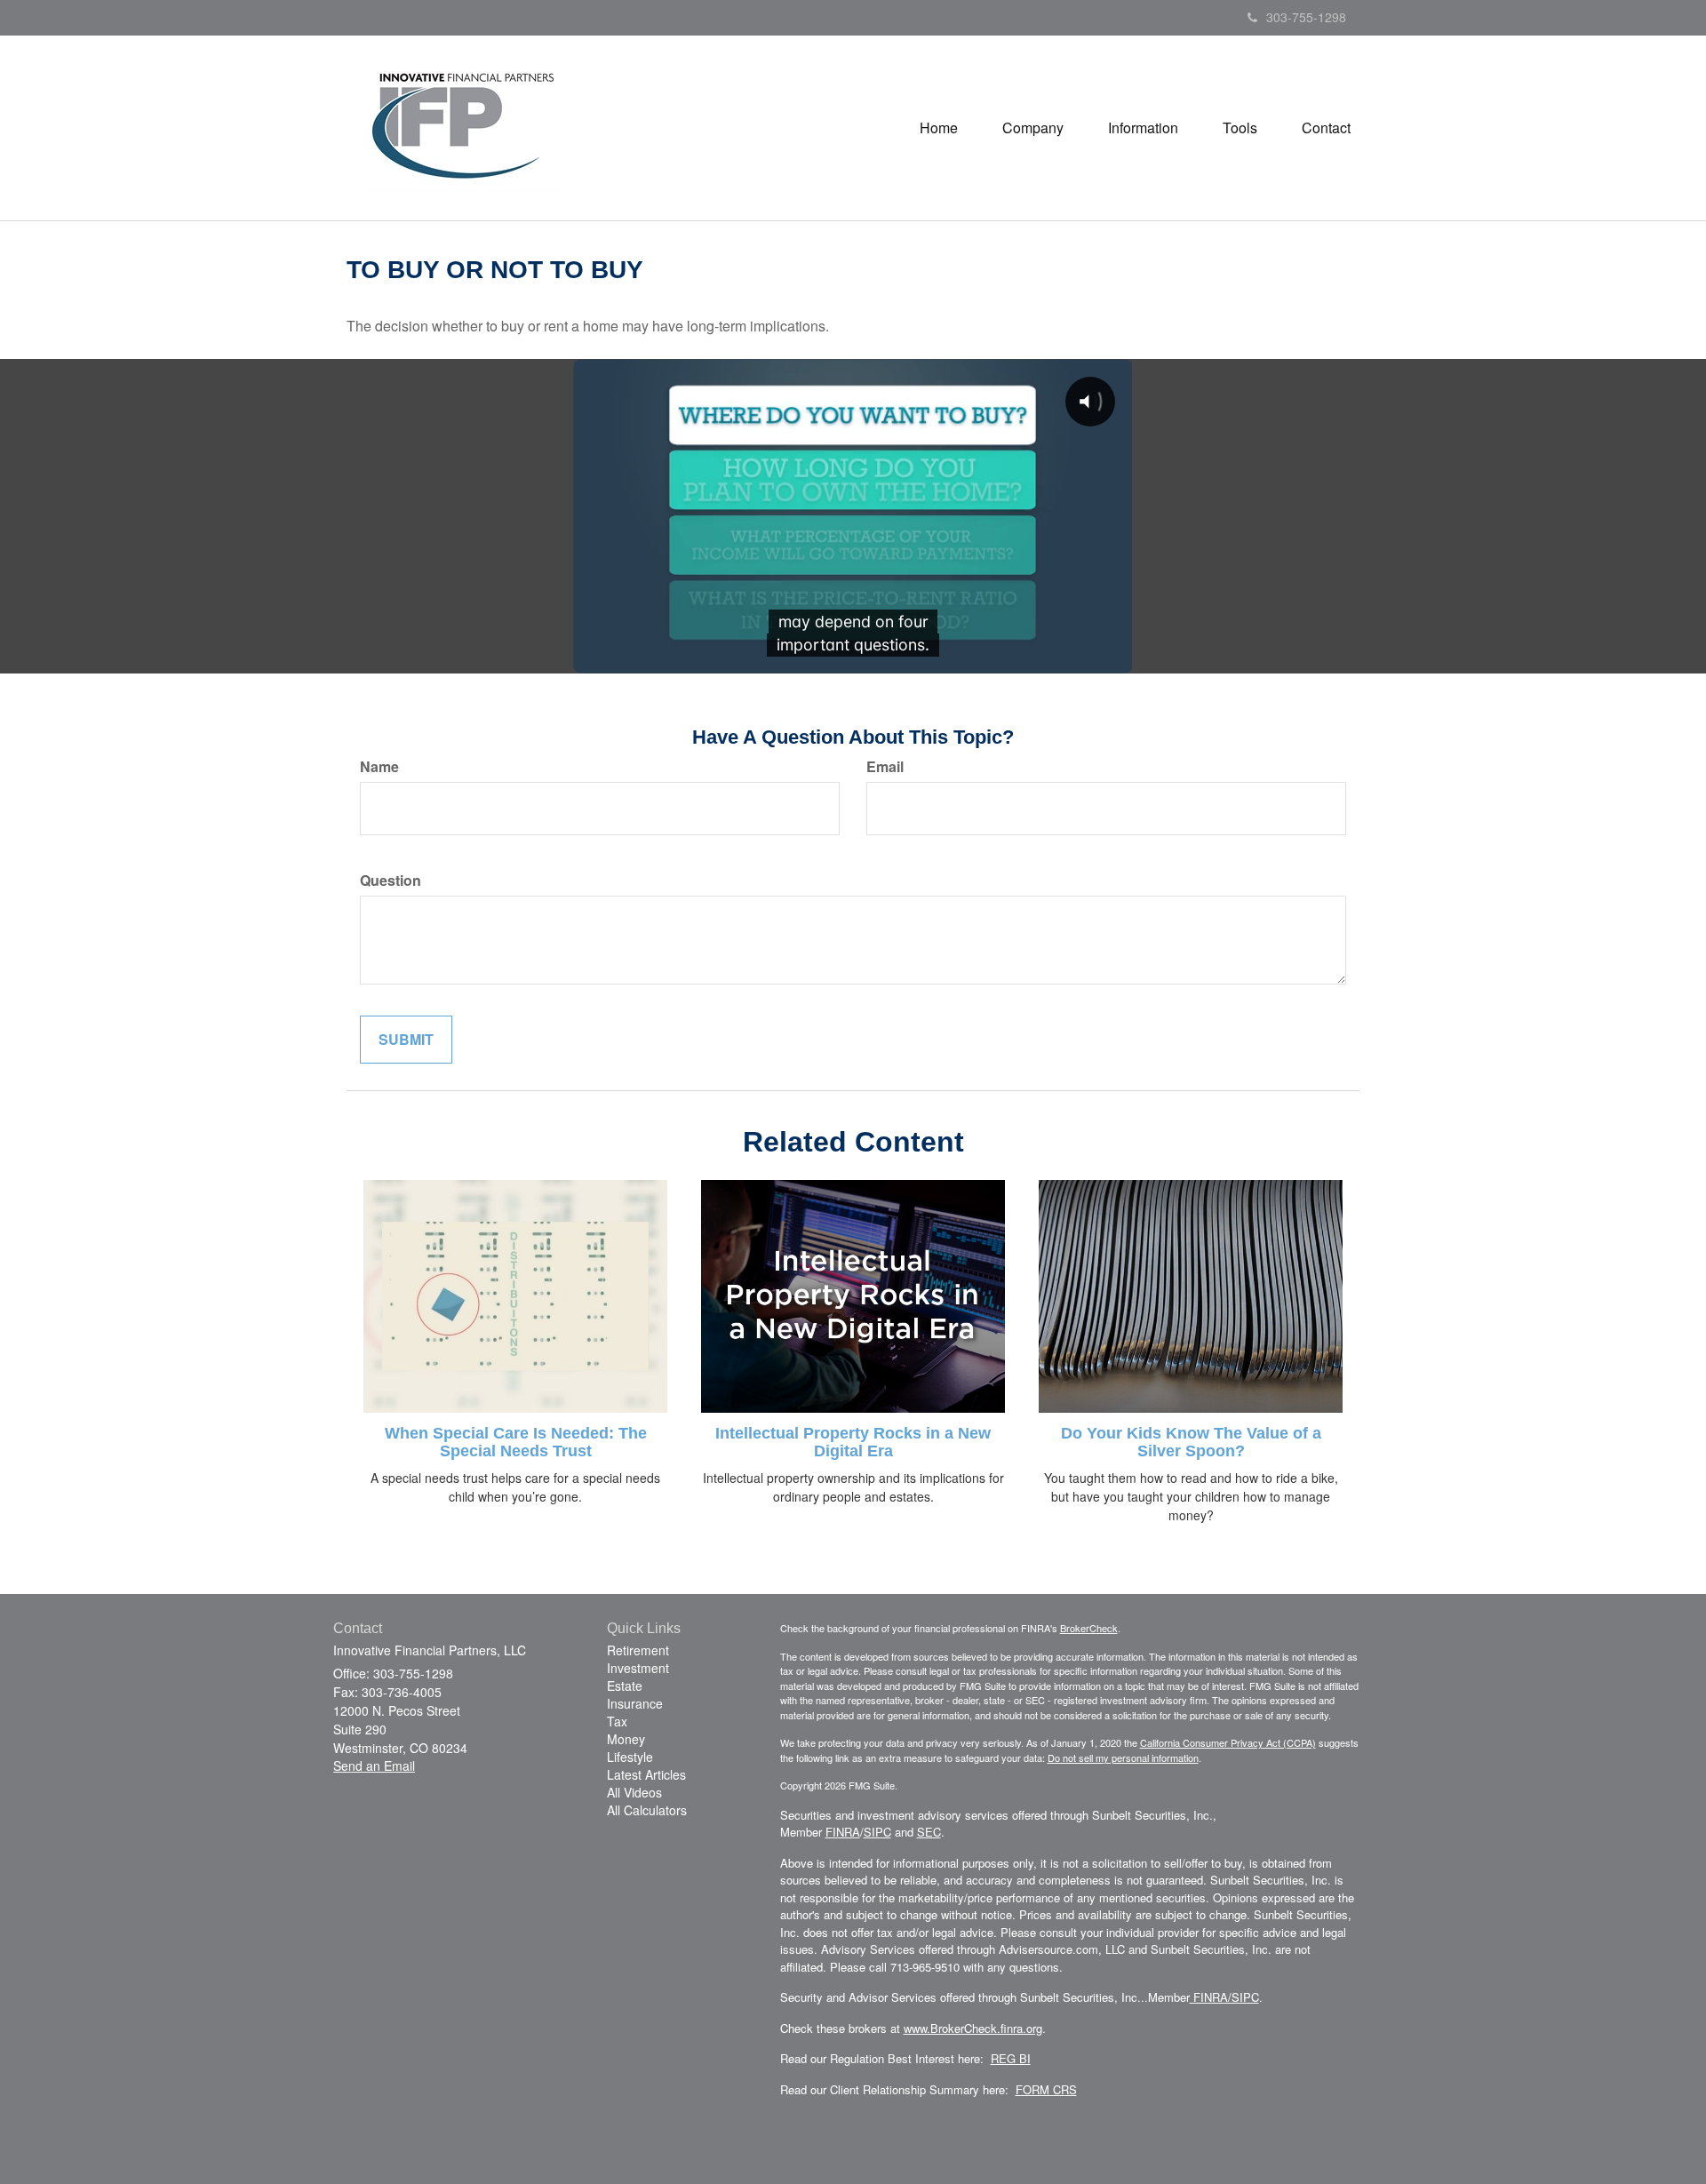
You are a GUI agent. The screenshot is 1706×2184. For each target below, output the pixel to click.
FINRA (843, 1832)
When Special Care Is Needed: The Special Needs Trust (516, 1442)
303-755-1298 (1306, 17)
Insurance (635, 1703)
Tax (617, 1721)
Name (379, 767)
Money (626, 1739)
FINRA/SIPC (1224, 1997)
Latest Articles (646, 1774)
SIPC (877, 1832)
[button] (1033, 128)
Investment (638, 1668)
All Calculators (647, 1810)
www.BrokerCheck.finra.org (973, 2028)
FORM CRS (1046, 2089)
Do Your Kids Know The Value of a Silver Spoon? (1191, 1442)
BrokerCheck (1089, 1628)
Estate (625, 1686)
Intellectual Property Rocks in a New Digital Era (853, 1442)
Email (885, 767)
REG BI (1011, 2058)
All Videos (634, 1792)
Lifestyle (630, 1757)
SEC (929, 1832)
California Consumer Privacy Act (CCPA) (1228, 1742)
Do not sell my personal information (1123, 1758)
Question (391, 881)
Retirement (638, 1650)
